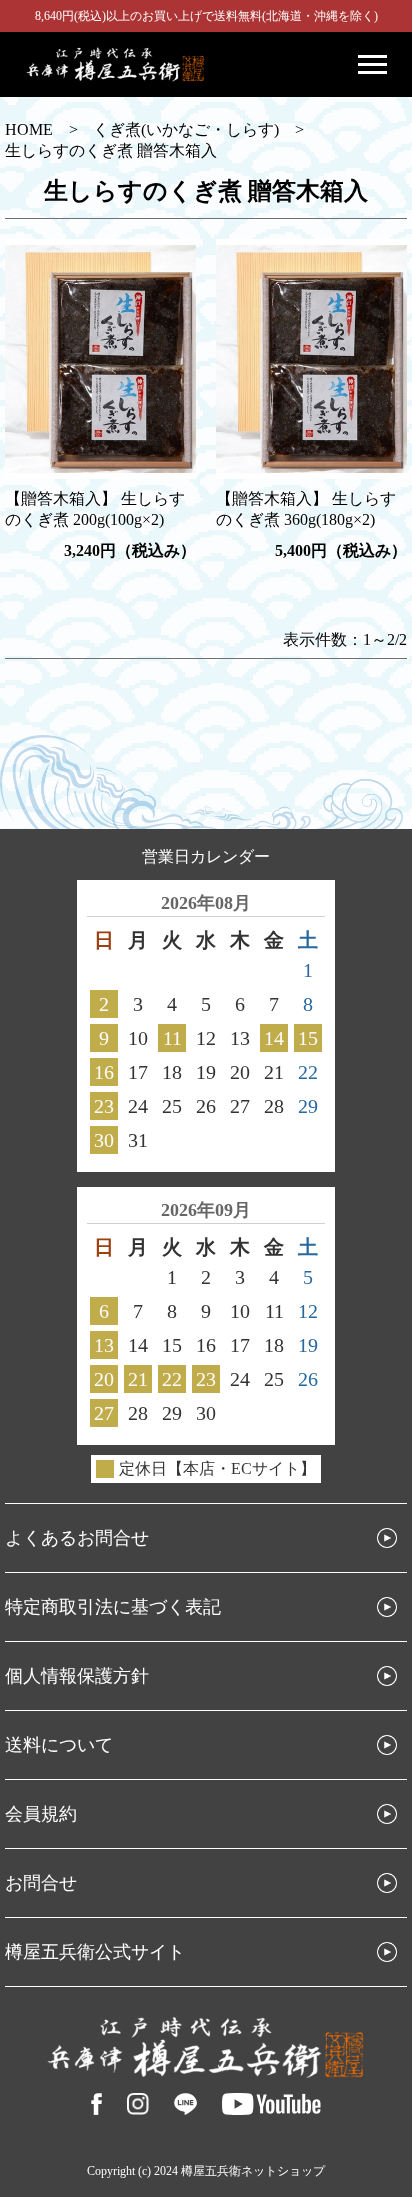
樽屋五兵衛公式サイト (95, 1952)
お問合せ (41, 1883)
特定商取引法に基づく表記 (113, 1607)
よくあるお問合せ (77, 1538)
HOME (29, 130)
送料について (59, 1745)
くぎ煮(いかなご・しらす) (186, 130)
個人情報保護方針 (77, 1676)
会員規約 (41, 1814)
